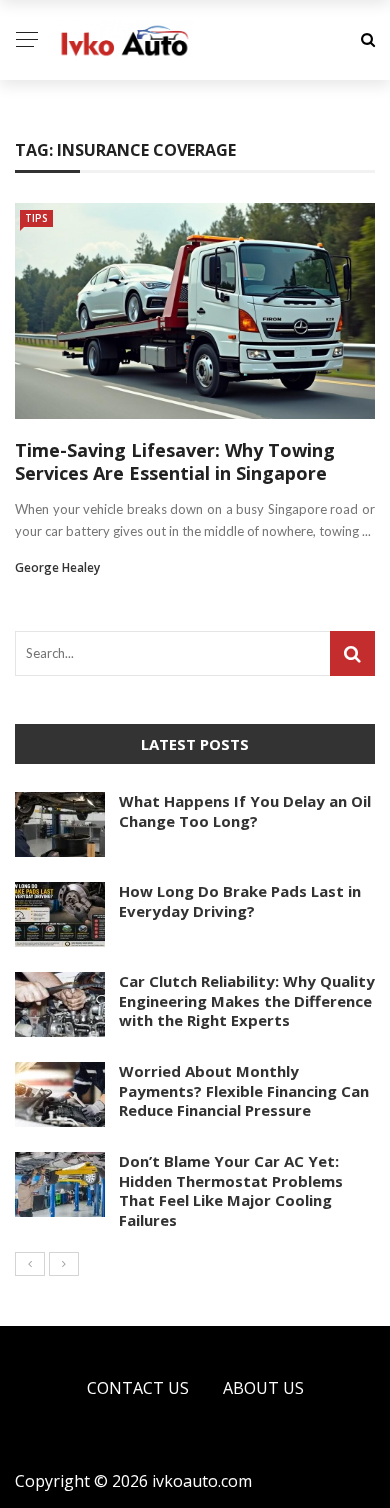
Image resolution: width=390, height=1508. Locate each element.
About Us (263, 1388)
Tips (36, 218)
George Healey (57, 567)
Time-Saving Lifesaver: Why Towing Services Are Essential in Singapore (175, 461)
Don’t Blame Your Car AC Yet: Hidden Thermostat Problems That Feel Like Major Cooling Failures (231, 1190)
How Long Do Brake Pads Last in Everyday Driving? (240, 901)
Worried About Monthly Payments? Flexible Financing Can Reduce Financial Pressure (244, 1090)
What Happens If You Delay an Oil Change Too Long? (245, 811)
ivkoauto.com (202, 1481)
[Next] (64, 1264)
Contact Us (138, 1388)
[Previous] (30, 1264)
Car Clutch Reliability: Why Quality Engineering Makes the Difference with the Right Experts (247, 1000)
